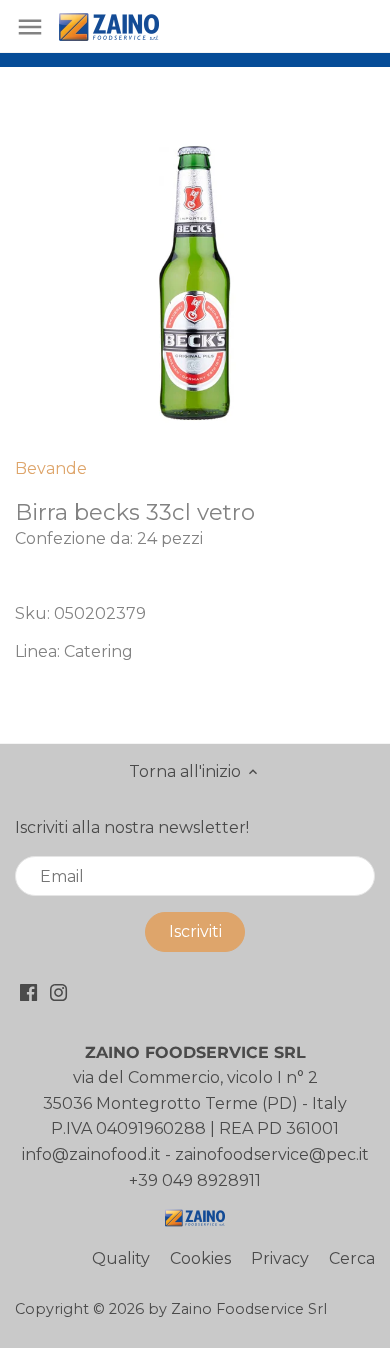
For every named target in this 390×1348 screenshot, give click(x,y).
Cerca (352, 1258)
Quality (121, 1258)
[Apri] (30, 27)
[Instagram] (58, 992)
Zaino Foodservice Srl (249, 1309)
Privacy (280, 1258)
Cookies (200, 1258)
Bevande (51, 468)
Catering (98, 651)
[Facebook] (28, 992)
